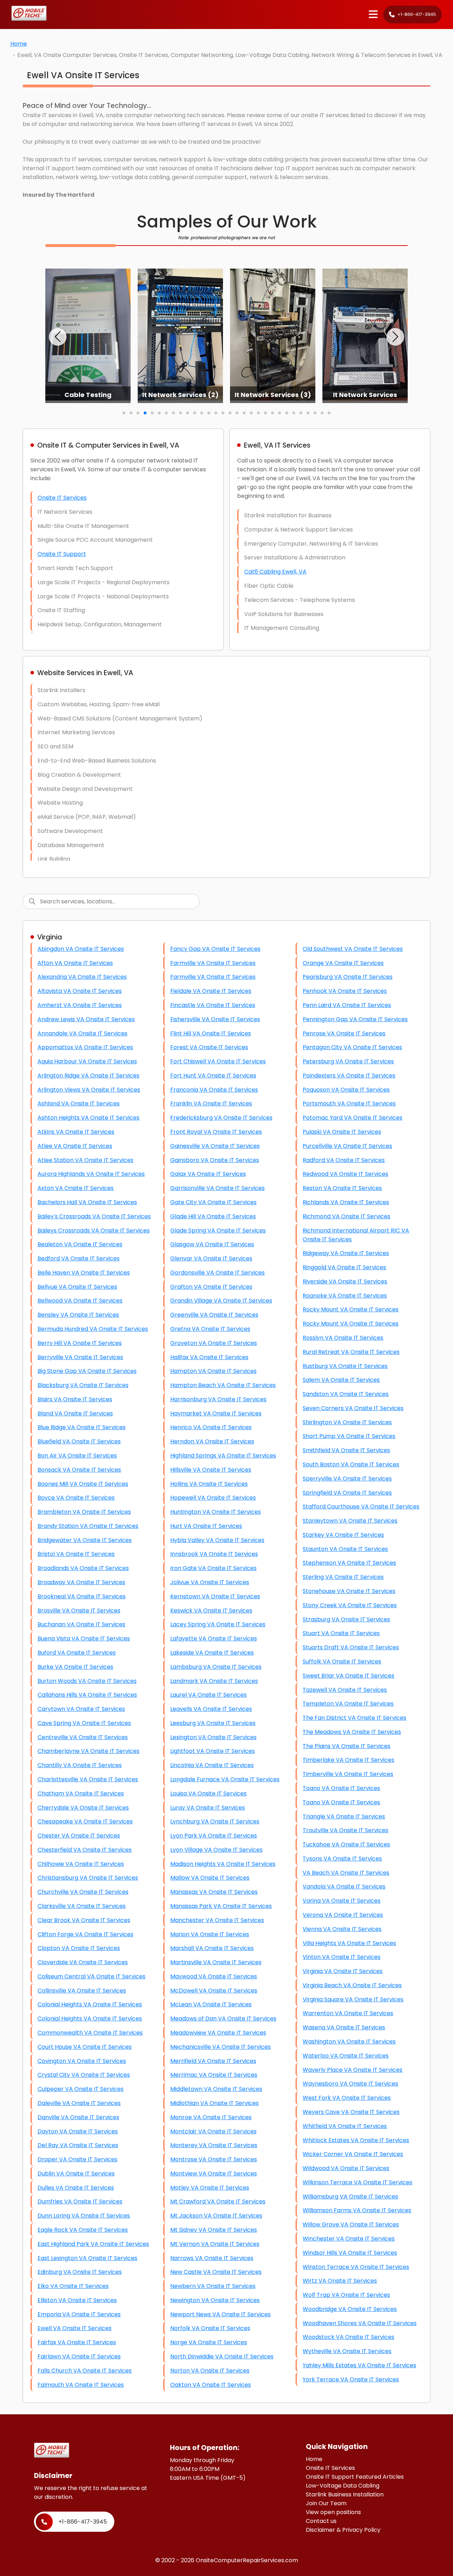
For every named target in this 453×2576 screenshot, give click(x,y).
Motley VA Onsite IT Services (210, 2188)
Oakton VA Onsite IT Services (211, 2385)
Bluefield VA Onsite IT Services (79, 1441)
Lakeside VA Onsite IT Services (212, 1653)
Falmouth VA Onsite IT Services (81, 2385)
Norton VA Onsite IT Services (210, 2371)
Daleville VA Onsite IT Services (79, 2103)
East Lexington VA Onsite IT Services (87, 2258)
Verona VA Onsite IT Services (343, 1915)
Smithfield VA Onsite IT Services (346, 1450)
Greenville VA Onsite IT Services (214, 1315)
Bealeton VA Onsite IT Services (80, 1244)
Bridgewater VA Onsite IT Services (85, 1540)
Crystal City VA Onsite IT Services (84, 2075)
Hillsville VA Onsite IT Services (211, 1470)
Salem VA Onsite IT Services (341, 1380)
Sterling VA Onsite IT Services (343, 1577)
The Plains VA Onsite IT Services (346, 1746)
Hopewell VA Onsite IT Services (213, 1498)
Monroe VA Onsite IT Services (211, 2117)
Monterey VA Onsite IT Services (214, 2145)
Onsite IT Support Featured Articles (355, 2477)
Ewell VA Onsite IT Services (74, 2328)
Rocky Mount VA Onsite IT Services (351, 1309)
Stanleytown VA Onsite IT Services (350, 1521)
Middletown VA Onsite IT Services (216, 2089)
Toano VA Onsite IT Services (341, 1788)
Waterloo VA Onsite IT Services (346, 2056)
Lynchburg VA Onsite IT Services (215, 1821)
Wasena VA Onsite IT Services (344, 2027)
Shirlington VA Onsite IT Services (347, 1422)
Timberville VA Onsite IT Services (348, 1774)
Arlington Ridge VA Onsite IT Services (88, 1076)
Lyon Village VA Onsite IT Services (216, 1850)
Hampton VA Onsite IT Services (213, 1371)
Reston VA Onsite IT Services (342, 1188)
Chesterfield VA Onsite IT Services (85, 1850)
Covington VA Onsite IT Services (82, 2061)
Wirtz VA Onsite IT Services (340, 2281)
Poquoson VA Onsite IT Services (346, 1090)
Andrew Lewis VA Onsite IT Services (86, 1019)
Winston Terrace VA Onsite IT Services (356, 2267)
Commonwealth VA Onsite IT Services (90, 2033)
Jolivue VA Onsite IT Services (210, 1582)
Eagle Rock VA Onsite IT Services (83, 2230)
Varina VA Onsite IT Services (342, 1901)
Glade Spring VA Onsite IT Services (218, 1230)
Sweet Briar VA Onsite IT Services (348, 1676)
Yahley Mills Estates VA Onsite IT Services (359, 2365)
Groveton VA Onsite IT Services (214, 1343)
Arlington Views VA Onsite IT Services (89, 1090)
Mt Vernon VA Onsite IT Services (215, 2244)
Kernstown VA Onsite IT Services (215, 1596)
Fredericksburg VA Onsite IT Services (221, 1118)
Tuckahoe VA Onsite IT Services (346, 1844)
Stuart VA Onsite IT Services (341, 1633)
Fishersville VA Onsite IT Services (215, 1019)
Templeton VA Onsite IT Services (348, 1704)
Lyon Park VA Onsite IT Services (214, 1836)
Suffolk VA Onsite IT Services (342, 1661)
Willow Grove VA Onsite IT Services (351, 2224)
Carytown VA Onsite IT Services (81, 1709)
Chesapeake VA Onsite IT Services (85, 1821)
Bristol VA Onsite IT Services (76, 1554)
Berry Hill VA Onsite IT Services (80, 1343)
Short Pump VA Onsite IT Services (349, 1436)
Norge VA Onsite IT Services (209, 2342)
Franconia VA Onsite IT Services (214, 1090)
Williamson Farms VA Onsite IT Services (357, 2210)
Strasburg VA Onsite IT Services (346, 1619)
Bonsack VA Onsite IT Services (79, 1470)
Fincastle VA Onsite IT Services (213, 1005)
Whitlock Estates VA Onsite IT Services (356, 2140)
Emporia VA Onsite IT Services (79, 2314)
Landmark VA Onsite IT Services (214, 1681)
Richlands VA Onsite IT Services (346, 1202)
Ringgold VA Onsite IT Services (344, 1267)
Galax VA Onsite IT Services (208, 1174)
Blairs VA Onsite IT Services (75, 1399)
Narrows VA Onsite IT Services (212, 2258)
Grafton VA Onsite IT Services (211, 1287)
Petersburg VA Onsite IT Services (348, 1061)
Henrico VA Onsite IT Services (211, 1427)
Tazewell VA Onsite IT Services (345, 1690)
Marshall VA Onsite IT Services (212, 1948)
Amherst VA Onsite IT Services (80, 1005)
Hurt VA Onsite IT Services (206, 1526)
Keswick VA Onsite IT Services (211, 1611)
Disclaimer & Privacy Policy (343, 2530)
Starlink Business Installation (345, 2494)
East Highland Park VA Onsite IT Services (93, 2244)
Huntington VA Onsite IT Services (216, 1512)
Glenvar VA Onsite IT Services (211, 1258)
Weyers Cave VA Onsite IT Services (351, 2112)
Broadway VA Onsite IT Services (81, 1582)
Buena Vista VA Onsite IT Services (84, 1638)
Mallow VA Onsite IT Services (210, 1878)
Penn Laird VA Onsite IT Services (347, 1005)
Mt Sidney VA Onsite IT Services (214, 2230)
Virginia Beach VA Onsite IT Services (352, 1985)
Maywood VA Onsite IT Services (214, 1976)
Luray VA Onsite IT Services (208, 1808)
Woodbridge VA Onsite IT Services (350, 2309)
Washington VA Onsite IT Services (349, 2042)
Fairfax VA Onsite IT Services (77, 2342)
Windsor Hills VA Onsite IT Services (350, 2253)
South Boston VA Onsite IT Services (351, 1464)
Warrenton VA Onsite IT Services (348, 2013)
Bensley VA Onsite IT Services (78, 1315)
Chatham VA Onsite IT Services (81, 1793)
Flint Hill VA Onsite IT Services (211, 1033)
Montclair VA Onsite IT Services (213, 2131)
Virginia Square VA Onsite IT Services (353, 1999)
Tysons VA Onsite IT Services (342, 1859)
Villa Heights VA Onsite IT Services (349, 1943)
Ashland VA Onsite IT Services (79, 1103)
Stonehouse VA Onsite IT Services (349, 1591)
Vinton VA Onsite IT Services (342, 1957)
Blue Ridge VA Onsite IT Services (82, 1427)
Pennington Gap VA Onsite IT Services (355, 1019)
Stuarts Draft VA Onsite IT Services (351, 1647)
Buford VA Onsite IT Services (77, 1653)
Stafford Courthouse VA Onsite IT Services (361, 1506)
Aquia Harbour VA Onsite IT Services (87, 1061)
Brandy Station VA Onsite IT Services (88, 1526)
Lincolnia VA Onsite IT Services (212, 1765)
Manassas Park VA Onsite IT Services (221, 1906)
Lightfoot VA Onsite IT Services (213, 1751)
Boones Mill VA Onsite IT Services (83, 1484)
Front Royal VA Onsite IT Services (216, 1132)
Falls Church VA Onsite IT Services (85, 2371)
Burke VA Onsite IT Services (75, 1667)
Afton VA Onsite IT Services (75, 963)
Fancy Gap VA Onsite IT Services (215, 949)
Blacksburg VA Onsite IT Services (83, 1385)
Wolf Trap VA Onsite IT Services (346, 2295)
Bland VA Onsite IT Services (75, 1413)
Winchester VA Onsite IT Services (349, 2239)
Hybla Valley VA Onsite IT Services (217, 1540)
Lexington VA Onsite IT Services (213, 1737)
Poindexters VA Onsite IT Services (349, 1076)
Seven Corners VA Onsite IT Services (353, 1408)
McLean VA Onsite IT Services (211, 2004)
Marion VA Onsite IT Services (210, 1934)
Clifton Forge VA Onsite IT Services (85, 1934)
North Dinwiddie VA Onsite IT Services (222, 2356)
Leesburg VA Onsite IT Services (213, 1723)
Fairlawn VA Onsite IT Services (79, 2356)
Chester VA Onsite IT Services (79, 1836)
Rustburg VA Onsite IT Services (345, 1366)
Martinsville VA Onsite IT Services (216, 1962)
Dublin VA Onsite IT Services (76, 2173)
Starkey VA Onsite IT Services (343, 1535)
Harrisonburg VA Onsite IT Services (218, 1399)
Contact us (321, 2521)
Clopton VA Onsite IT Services (79, 1948)
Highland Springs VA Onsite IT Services (223, 1456)
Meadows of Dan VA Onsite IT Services (223, 2019)
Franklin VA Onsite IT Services (211, 1103)
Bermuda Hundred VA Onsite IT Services (93, 1329)
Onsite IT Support (62, 554)
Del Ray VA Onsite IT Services (78, 2145)
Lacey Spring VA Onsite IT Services (218, 1624)
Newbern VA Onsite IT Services (213, 2286)
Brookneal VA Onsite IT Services (82, 1596)
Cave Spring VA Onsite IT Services (84, 1723)
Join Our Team (326, 2503)
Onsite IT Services (62, 498)
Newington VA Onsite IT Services (215, 2300)
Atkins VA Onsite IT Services (76, 1132)
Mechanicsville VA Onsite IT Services (220, 2047)
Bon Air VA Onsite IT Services (77, 1456)
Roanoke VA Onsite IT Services (345, 1296)
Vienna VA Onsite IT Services (342, 1929)
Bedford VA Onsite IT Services (79, 1258)
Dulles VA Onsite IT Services (76, 2188)
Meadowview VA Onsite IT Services (218, 2033)
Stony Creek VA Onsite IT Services (350, 1605)
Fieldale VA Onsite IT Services (211, 991)
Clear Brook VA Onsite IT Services (84, 1920)
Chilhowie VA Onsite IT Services (81, 1864)
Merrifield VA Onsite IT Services (213, 2061)
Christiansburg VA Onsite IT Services (88, 1878)
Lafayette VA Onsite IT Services (214, 1638)
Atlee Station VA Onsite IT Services (85, 1160)
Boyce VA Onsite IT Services (76, 1498)
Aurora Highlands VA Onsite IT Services (91, 1174)
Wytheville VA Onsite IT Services (347, 2351)
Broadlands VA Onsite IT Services (83, 1568)
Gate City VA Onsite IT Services (213, 1202)
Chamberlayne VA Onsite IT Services (88, 1751)
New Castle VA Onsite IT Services (216, 2272)
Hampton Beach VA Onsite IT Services (223, 1385)
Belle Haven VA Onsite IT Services (84, 1273)
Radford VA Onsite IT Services (344, 1160)
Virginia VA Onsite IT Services (343, 1971)
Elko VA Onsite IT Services (73, 2286)
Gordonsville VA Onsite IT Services (217, 1273)
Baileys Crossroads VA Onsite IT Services (94, 1230)
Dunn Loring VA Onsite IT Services (84, 2216)
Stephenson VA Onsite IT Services (349, 1563)
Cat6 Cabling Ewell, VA (275, 572)
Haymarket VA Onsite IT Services (216, 1413)
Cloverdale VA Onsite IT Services (83, 1962)
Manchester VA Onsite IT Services (217, 1920)
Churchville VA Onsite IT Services (83, 1892)
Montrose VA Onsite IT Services (214, 2159)
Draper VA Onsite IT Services (78, 2159)
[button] (58, 337)
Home (19, 44)
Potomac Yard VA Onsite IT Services (352, 1118)
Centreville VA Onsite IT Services (83, 1737)
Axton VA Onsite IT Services (76, 1188)
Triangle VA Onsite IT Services (344, 1816)
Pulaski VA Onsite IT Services (342, 1132)
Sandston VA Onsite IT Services (346, 1394)
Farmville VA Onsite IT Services (213, 963)
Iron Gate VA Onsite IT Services (213, 1568)
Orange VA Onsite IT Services (343, 963)
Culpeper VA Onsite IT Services (81, 2089)
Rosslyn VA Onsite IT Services (343, 1338)
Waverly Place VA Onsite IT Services (352, 2070)
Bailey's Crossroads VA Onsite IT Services (94, 1216)
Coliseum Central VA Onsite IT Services (91, 1976)
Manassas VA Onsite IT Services (214, 1892)
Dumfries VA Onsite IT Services (80, 2201)
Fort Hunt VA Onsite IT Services (213, 1076)
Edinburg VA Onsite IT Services (80, 2272)
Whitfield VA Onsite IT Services (345, 2126)
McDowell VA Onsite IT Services (214, 1991)
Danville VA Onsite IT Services (78, 2117)
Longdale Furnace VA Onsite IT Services (225, 1779)
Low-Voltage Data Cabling (343, 2486)
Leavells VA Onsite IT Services (211, 1709)
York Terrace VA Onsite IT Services (351, 2379)
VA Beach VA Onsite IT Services (346, 1873)
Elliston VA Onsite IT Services (77, 2300)
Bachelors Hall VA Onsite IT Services (87, 1202)
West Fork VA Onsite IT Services (347, 2098)
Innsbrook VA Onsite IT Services (214, 1554)
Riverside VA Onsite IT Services (345, 1281)
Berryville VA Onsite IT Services (80, 1357)
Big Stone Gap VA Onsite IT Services (87, 1371)
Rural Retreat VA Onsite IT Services (351, 1352)
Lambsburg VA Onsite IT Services (216, 1667)
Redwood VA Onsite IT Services (345, 1174)
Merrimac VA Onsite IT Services (214, 2075)
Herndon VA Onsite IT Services (212, 1441)
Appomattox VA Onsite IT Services (85, 1047)
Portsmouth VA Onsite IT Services (349, 1103)
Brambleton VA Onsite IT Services (84, 1512)
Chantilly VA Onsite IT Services (80, 1765)
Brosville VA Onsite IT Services (79, 1611)
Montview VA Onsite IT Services (214, 2173)
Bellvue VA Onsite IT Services (77, 1287)
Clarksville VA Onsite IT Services (82, 1906)
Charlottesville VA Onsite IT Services (88, 1779)
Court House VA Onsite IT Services (85, 2047)
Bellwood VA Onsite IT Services (80, 1301)
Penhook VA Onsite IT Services (345, 991)
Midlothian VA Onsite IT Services (214, 2103)
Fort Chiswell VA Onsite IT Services (218, 1061)
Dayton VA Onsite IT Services (78, 2131)
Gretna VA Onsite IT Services (210, 1329)
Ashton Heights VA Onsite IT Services (88, 1118)
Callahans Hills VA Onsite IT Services (87, 1695)
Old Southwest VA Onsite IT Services (353, 949)
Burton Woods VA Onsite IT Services (87, 1681)
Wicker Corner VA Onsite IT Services (353, 2154)
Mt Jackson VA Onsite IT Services (216, 2216)
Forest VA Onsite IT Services (209, 1047)
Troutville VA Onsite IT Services (345, 1830)
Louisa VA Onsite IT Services (208, 1793)
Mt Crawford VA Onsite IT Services (218, 2201)
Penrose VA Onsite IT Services (344, 1033)
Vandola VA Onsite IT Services (344, 1887)
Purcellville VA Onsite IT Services (347, 1146)
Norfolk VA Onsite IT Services (210, 2328)
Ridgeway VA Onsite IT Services (346, 1253)
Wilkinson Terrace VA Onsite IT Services (357, 2182)
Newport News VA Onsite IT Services (220, 2314)
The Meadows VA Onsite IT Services (352, 1732)
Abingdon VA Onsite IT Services (81, 949)
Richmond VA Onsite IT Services (346, 1216)
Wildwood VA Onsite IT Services (346, 2168)
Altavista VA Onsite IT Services (80, 991)
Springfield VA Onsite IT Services (347, 1493)
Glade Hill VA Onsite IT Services (213, 1216)
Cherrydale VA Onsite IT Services (83, 1808)
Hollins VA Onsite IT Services (209, 1484)
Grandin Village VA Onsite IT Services (221, 1301)
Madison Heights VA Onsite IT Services (223, 1864)
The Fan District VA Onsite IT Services (354, 1718)
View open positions (333, 2512)
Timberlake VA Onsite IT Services (348, 1760)
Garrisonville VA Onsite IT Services (217, 1188)
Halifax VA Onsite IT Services (209, 1357)
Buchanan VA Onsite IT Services (81, 1624)
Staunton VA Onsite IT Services (345, 1549)
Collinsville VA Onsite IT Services (82, 1991)
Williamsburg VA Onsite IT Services (350, 2196)
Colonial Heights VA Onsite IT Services (90, 2004)
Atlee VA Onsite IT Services (75, 1146)
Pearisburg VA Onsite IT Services (348, 977)
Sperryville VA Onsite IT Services (347, 1479)
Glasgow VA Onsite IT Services (212, 1244)
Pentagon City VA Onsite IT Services (352, 1047)
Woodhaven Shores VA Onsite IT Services (360, 2323)
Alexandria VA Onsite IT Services (82, 977)
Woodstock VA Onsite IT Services (348, 2337)
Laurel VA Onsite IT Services (208, 1695)
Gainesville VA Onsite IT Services (215, 1146)
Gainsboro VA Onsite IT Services (215, 1160)
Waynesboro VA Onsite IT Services (350, 2084)
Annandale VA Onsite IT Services (82, 1033)
